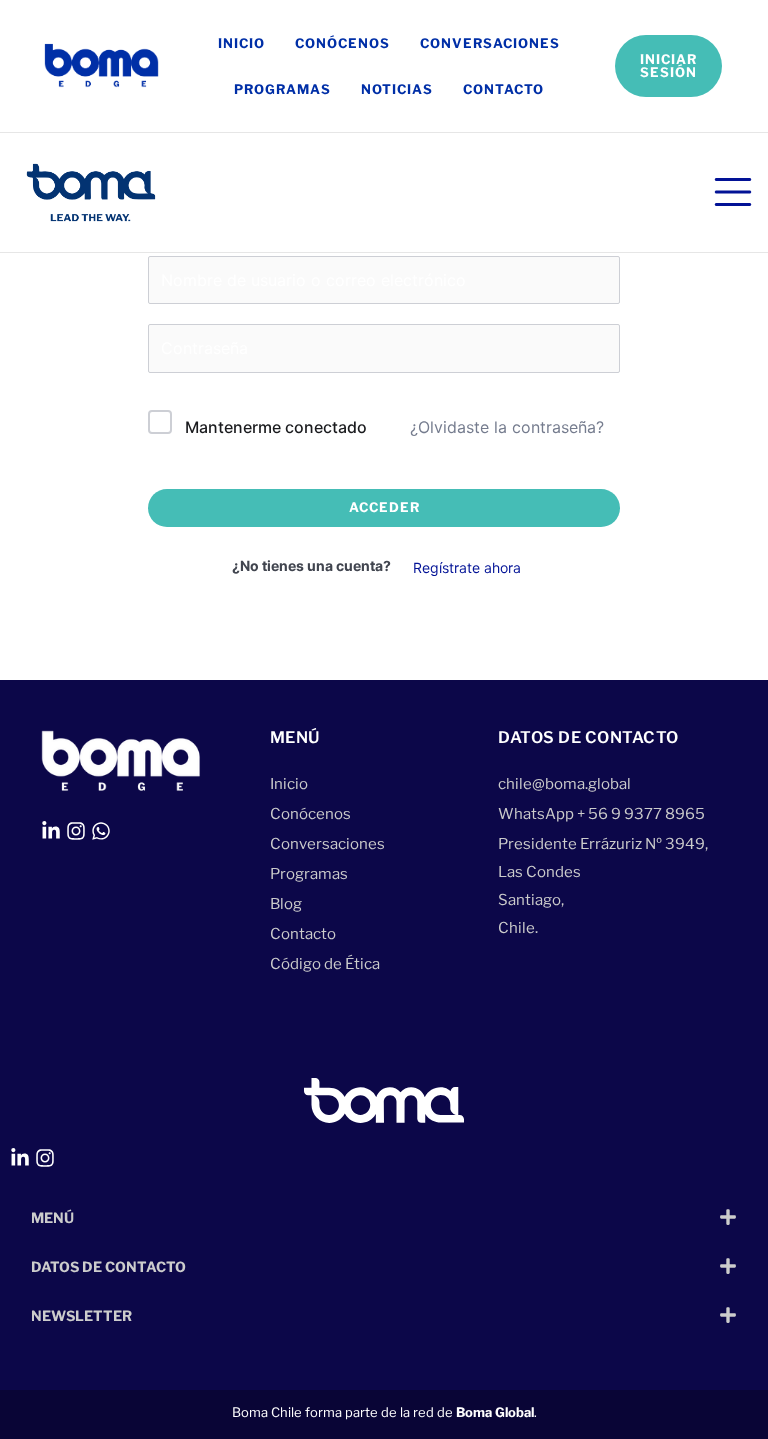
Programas (282, 89)
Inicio (241, 43)
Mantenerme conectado (276, 427)
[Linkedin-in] (51, 831)
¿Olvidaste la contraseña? (507, 427)
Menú (52, 1217)
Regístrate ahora (467, 567)
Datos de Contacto (108, 1266)
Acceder (384, 507)
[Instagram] (76, 831)
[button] (384, 1217)
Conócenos (342, 43)
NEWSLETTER (81, 1315)
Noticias (397, 89)
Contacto (503, 89)
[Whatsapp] (101, 831)
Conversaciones (490, 43)
